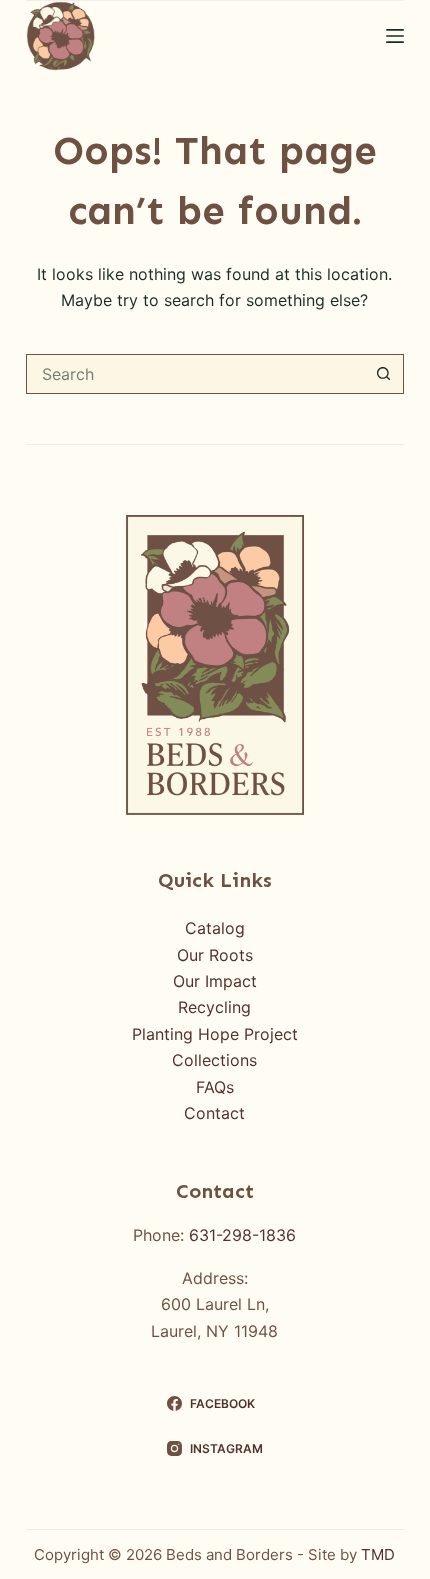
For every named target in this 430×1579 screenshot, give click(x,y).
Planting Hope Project (215, 1034)
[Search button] (384, 374)
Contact (214, 1113)
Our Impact (215, 981)
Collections (214, 1060)
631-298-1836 (242, 1235)
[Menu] (395, 36)
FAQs (215, 1087)
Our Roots (215, 955)
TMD (378, 1554)
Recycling (214, 1007)
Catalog (215, 928)
